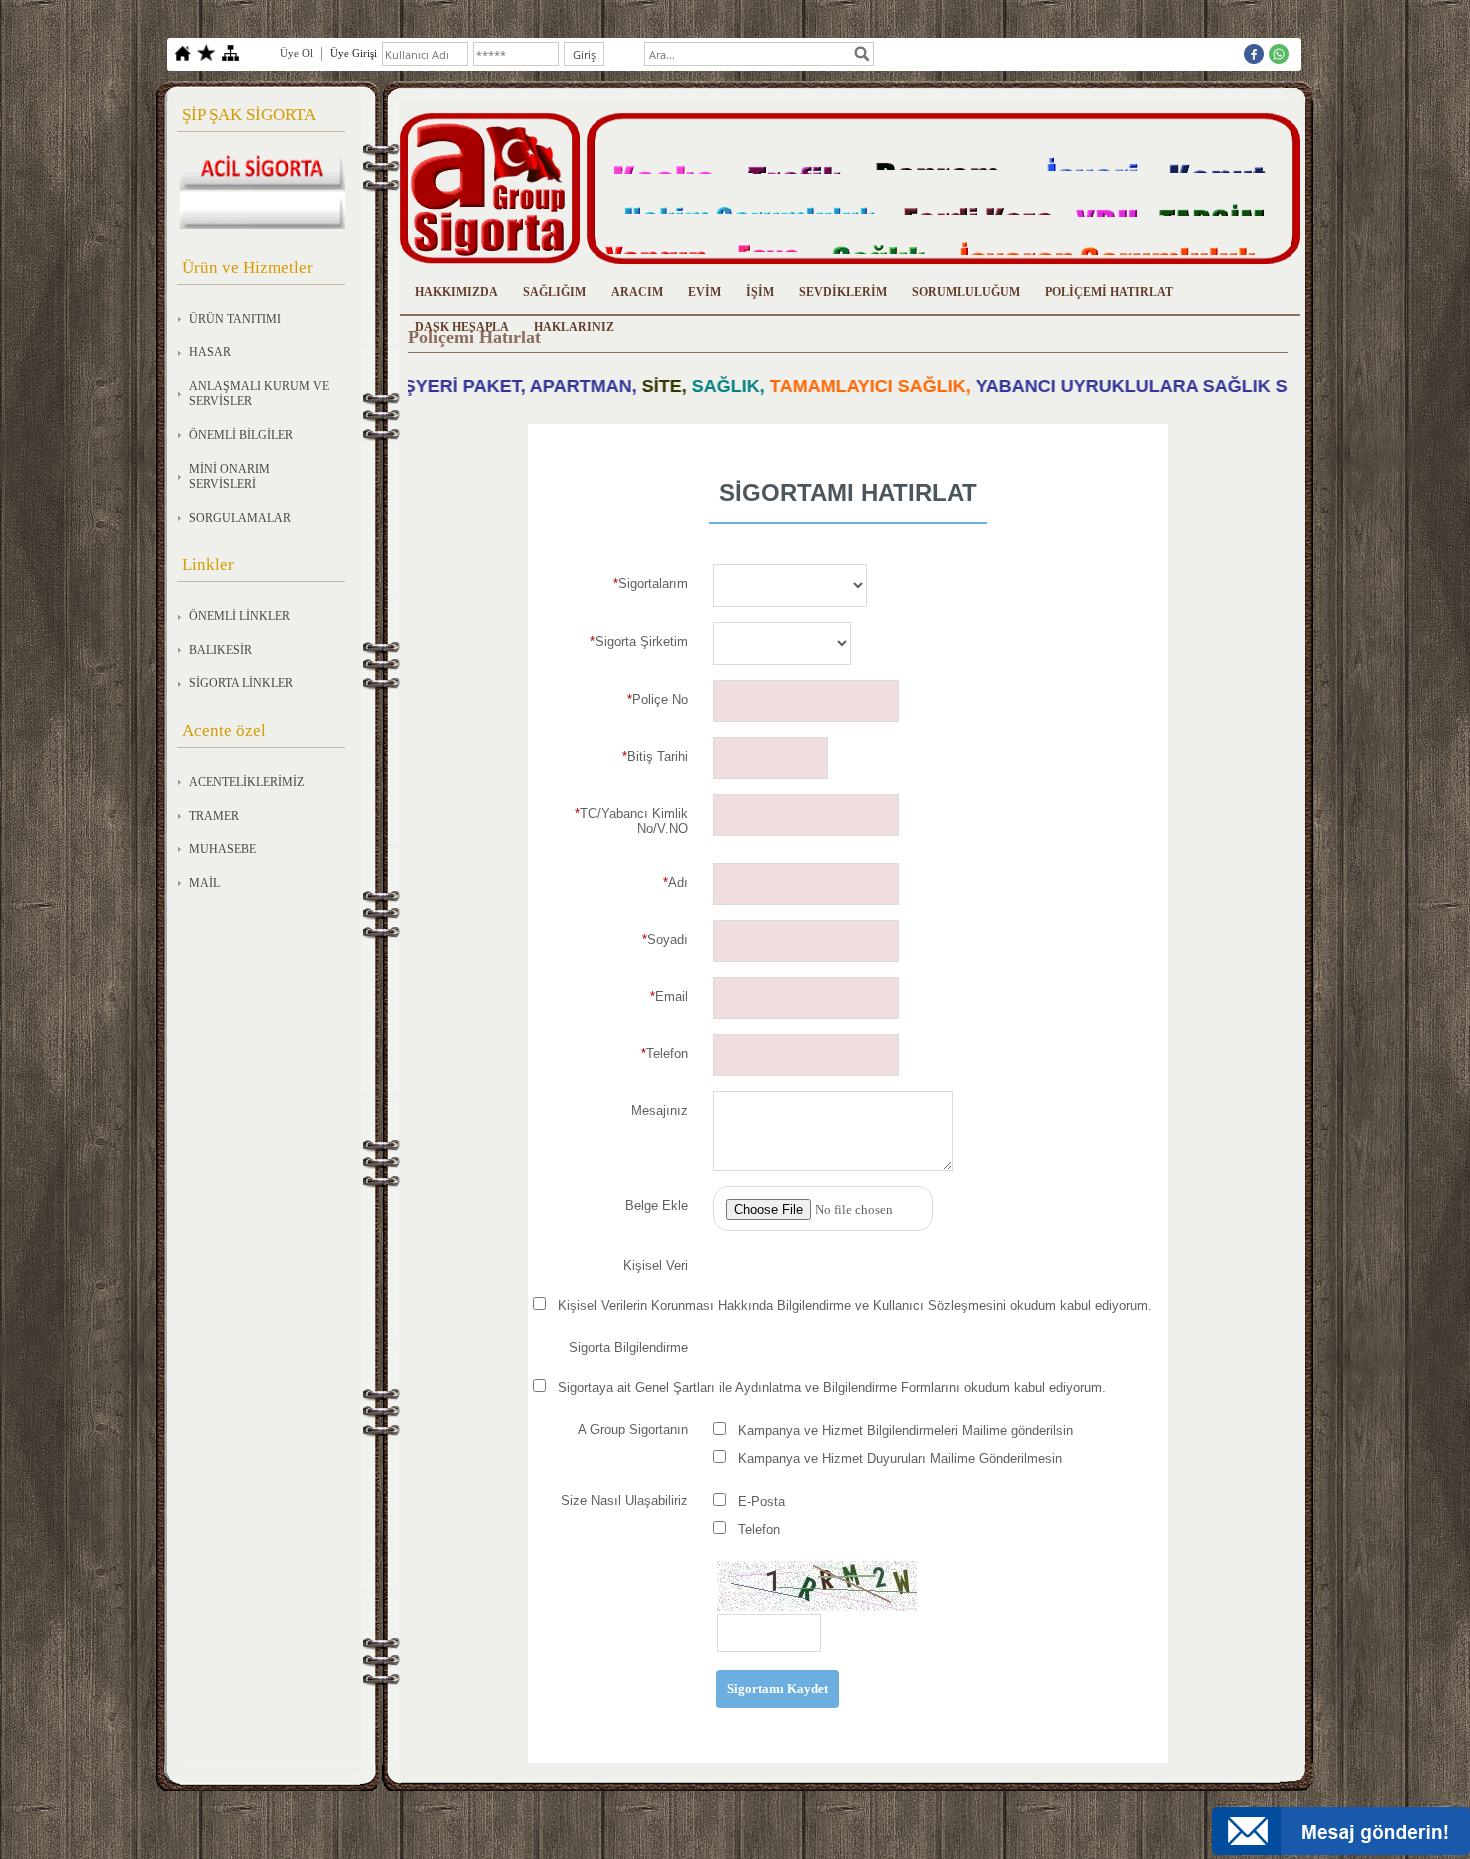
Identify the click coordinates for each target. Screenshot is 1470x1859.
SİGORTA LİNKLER (241, 683)
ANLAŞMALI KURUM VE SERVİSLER (259, 394)
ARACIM (637, 292)
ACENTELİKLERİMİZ (246, 782)
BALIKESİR (220, 650)
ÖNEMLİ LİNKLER (239, 616)
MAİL (204, 883)
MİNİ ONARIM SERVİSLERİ (229, 477)
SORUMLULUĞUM (966, 292)
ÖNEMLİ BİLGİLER (241, 435)
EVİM (704, 292)
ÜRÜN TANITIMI (235, 319)
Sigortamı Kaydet (777, 1688)
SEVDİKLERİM (843, 292)
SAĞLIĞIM (554, 292)
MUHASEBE (222, 849)
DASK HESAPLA (462, 327)
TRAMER (214, 816)
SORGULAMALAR (240, 518)
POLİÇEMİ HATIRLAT (1109, 292)
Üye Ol (296, 53)
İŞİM (760, 292)
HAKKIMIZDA (456, 292)
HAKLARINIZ (574, 327)
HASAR (210, 352)
